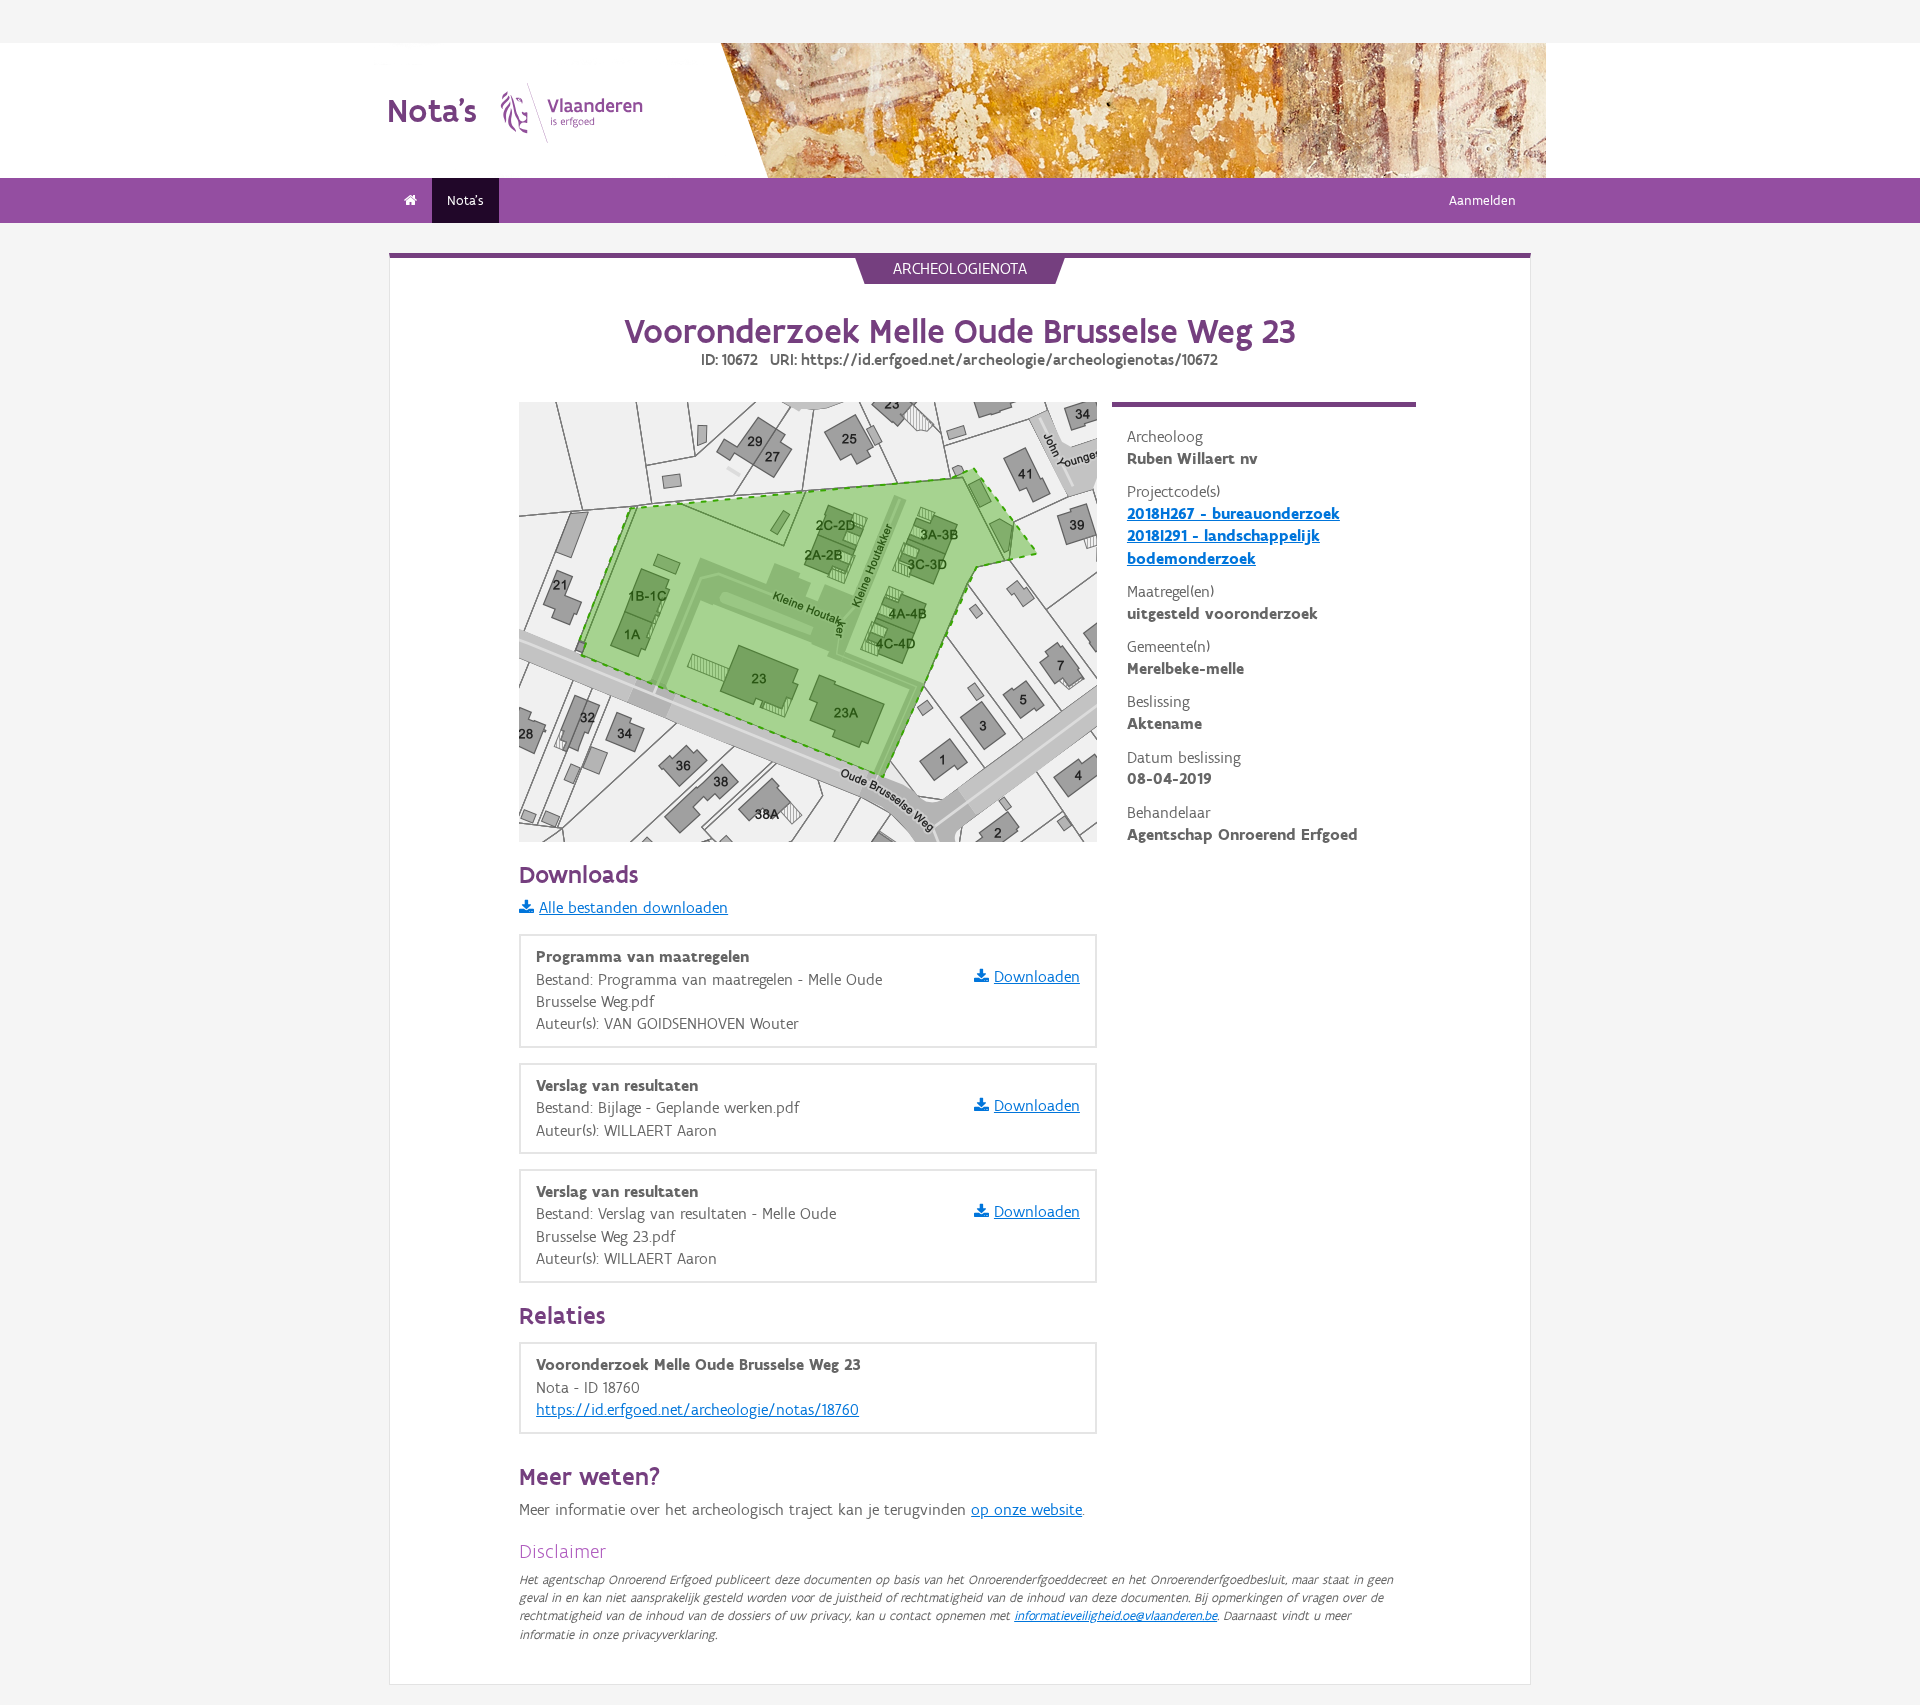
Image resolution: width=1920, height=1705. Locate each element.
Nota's (465, 200)
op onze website (1026, 1509)
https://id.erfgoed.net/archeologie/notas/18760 (697, 1409)
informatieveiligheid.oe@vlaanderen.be (1115, 1615)
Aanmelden (1482, 200)
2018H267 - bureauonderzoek (1233, 513)
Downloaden (1037, 976)
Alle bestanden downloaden (633, 907)
